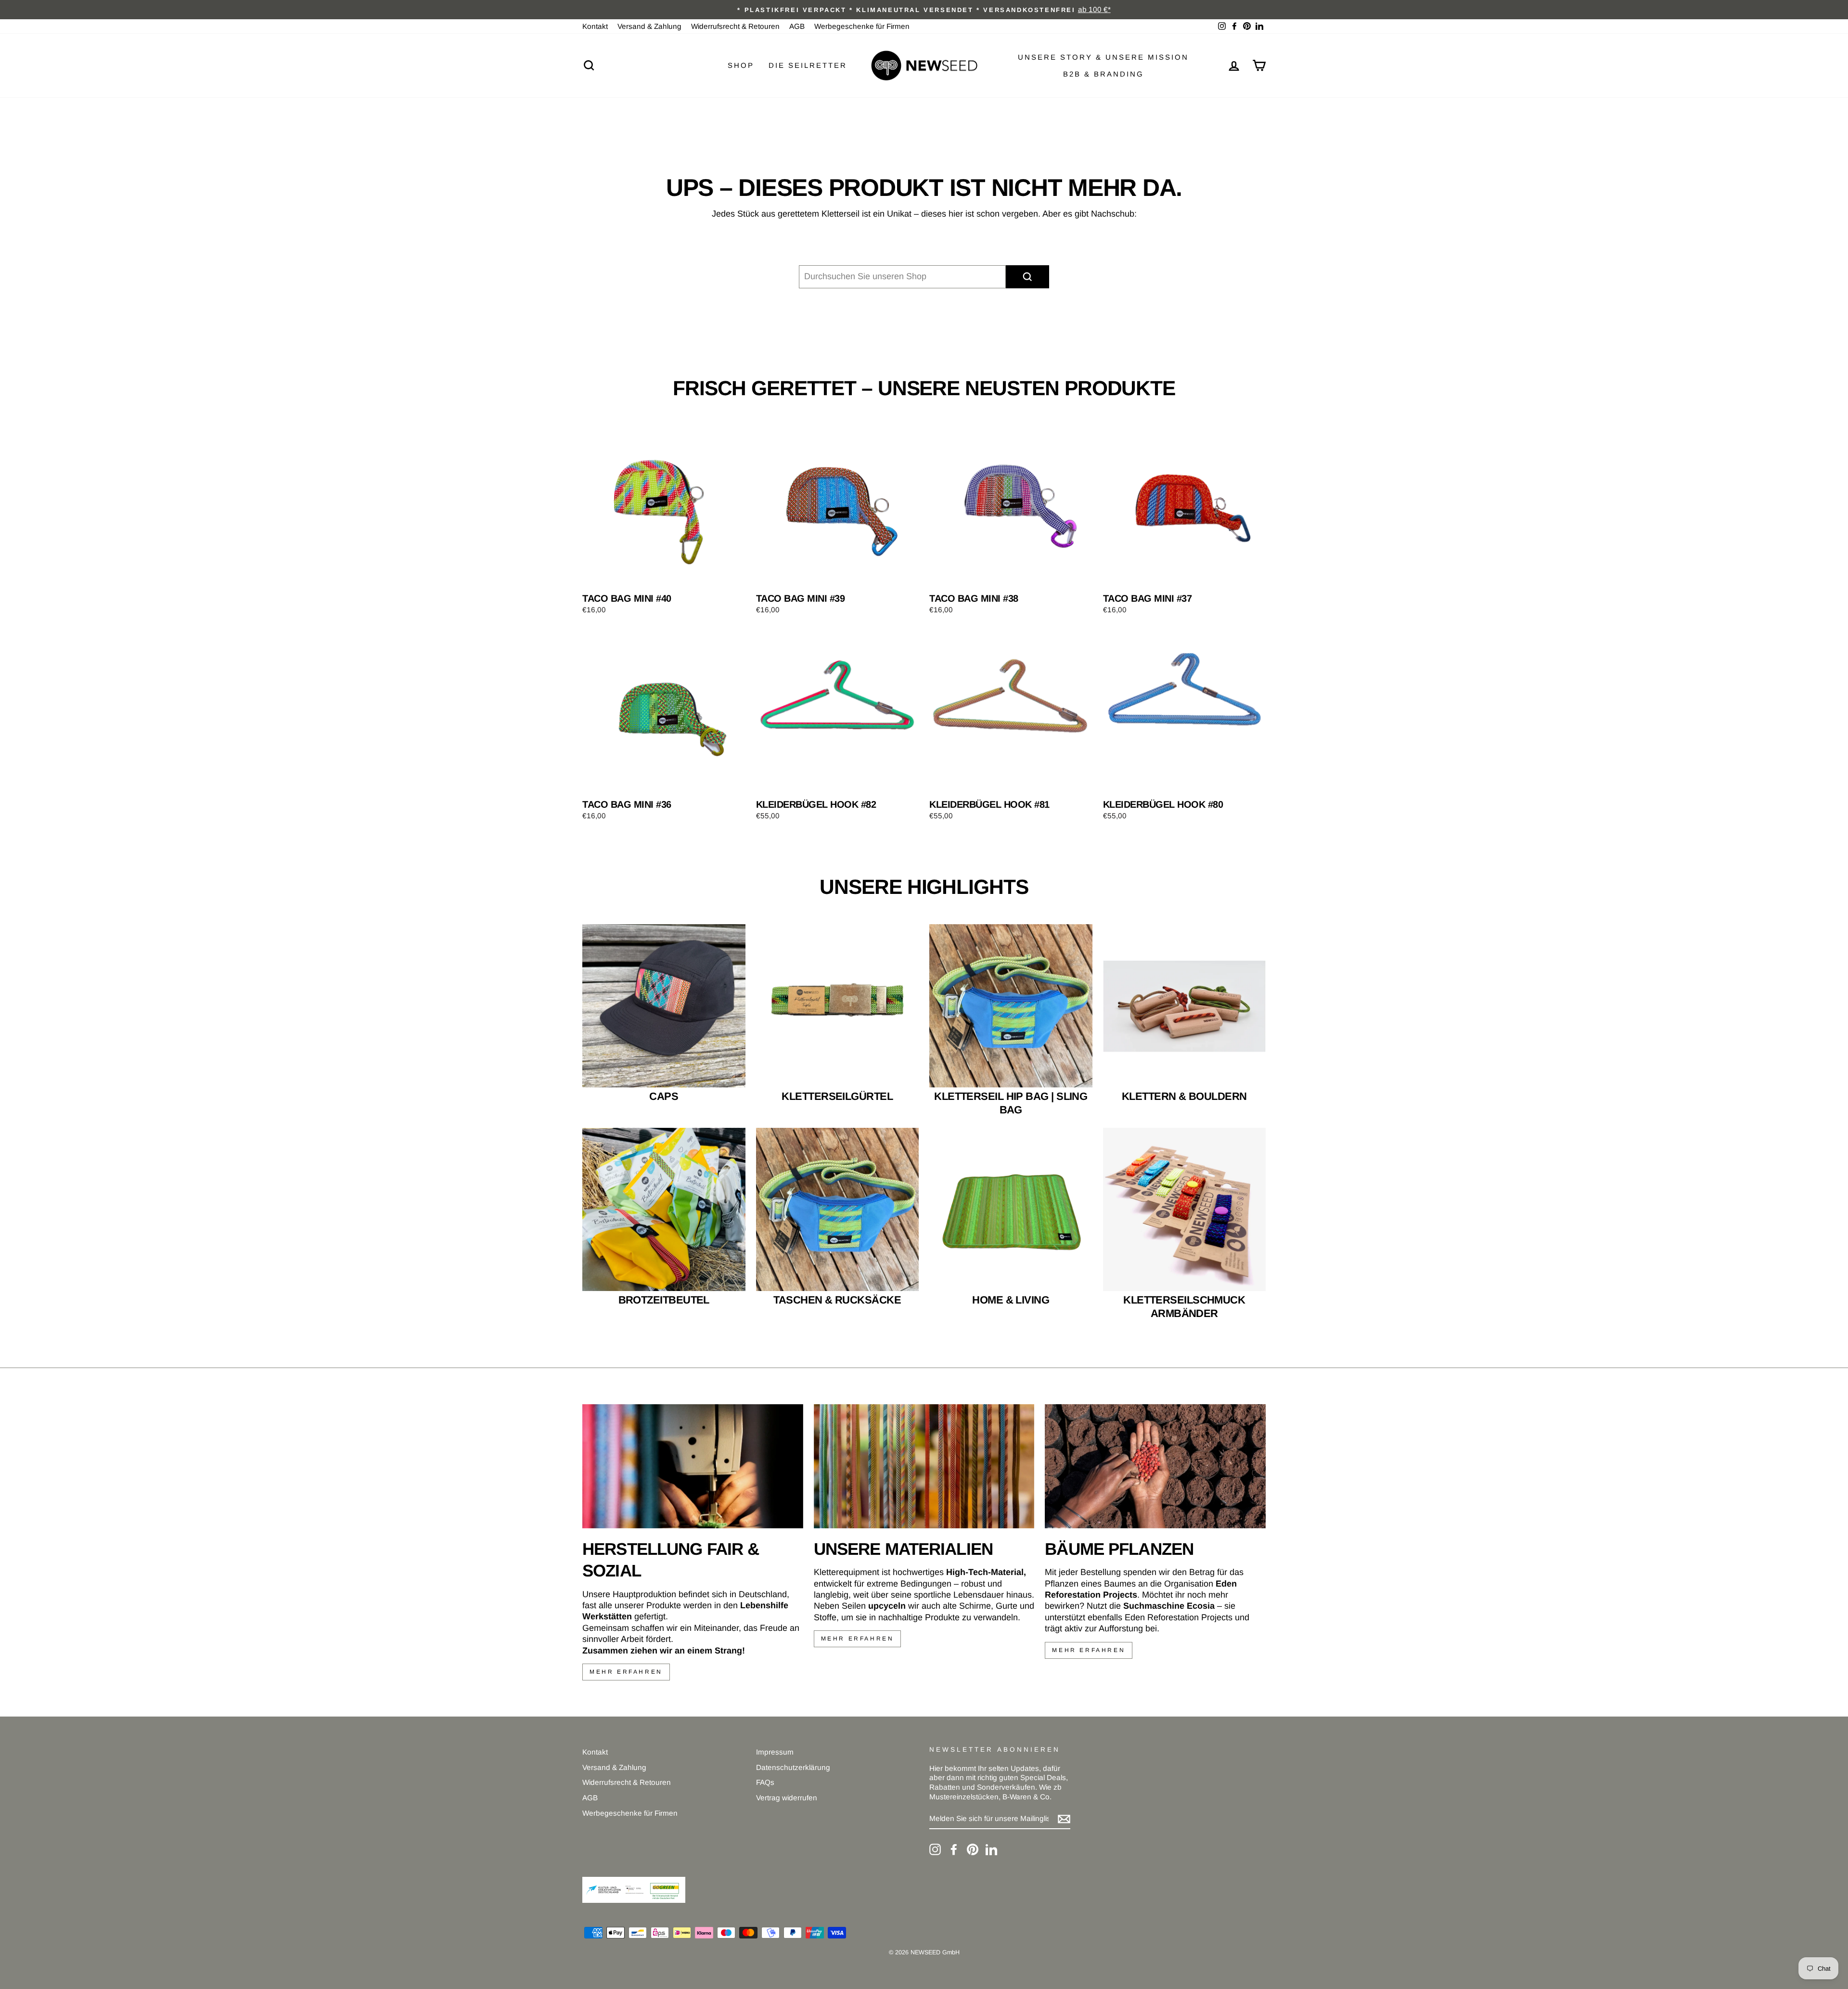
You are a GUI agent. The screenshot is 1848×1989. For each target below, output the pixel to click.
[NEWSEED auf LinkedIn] (991, 1849)
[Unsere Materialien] (924, 1466)
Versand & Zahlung (649, 26)
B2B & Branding (1104, 74)
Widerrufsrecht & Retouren (735, 26)
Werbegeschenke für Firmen (862, 26)
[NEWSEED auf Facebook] (954, 1849)
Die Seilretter (808, 65)
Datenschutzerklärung (793, 1767)
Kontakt (595, 26)
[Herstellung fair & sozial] (693, 1466)
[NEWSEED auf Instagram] (935, 1849)
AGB (797, 26)
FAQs (765, 1782)
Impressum (775, 1752)
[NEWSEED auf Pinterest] (973, 1849)
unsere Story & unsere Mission (1103, 57)
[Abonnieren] (1064, 1819)
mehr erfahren (626, 1672)
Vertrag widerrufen (787, 1798)
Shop (741, 65)
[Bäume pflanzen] (1155, 1466)
